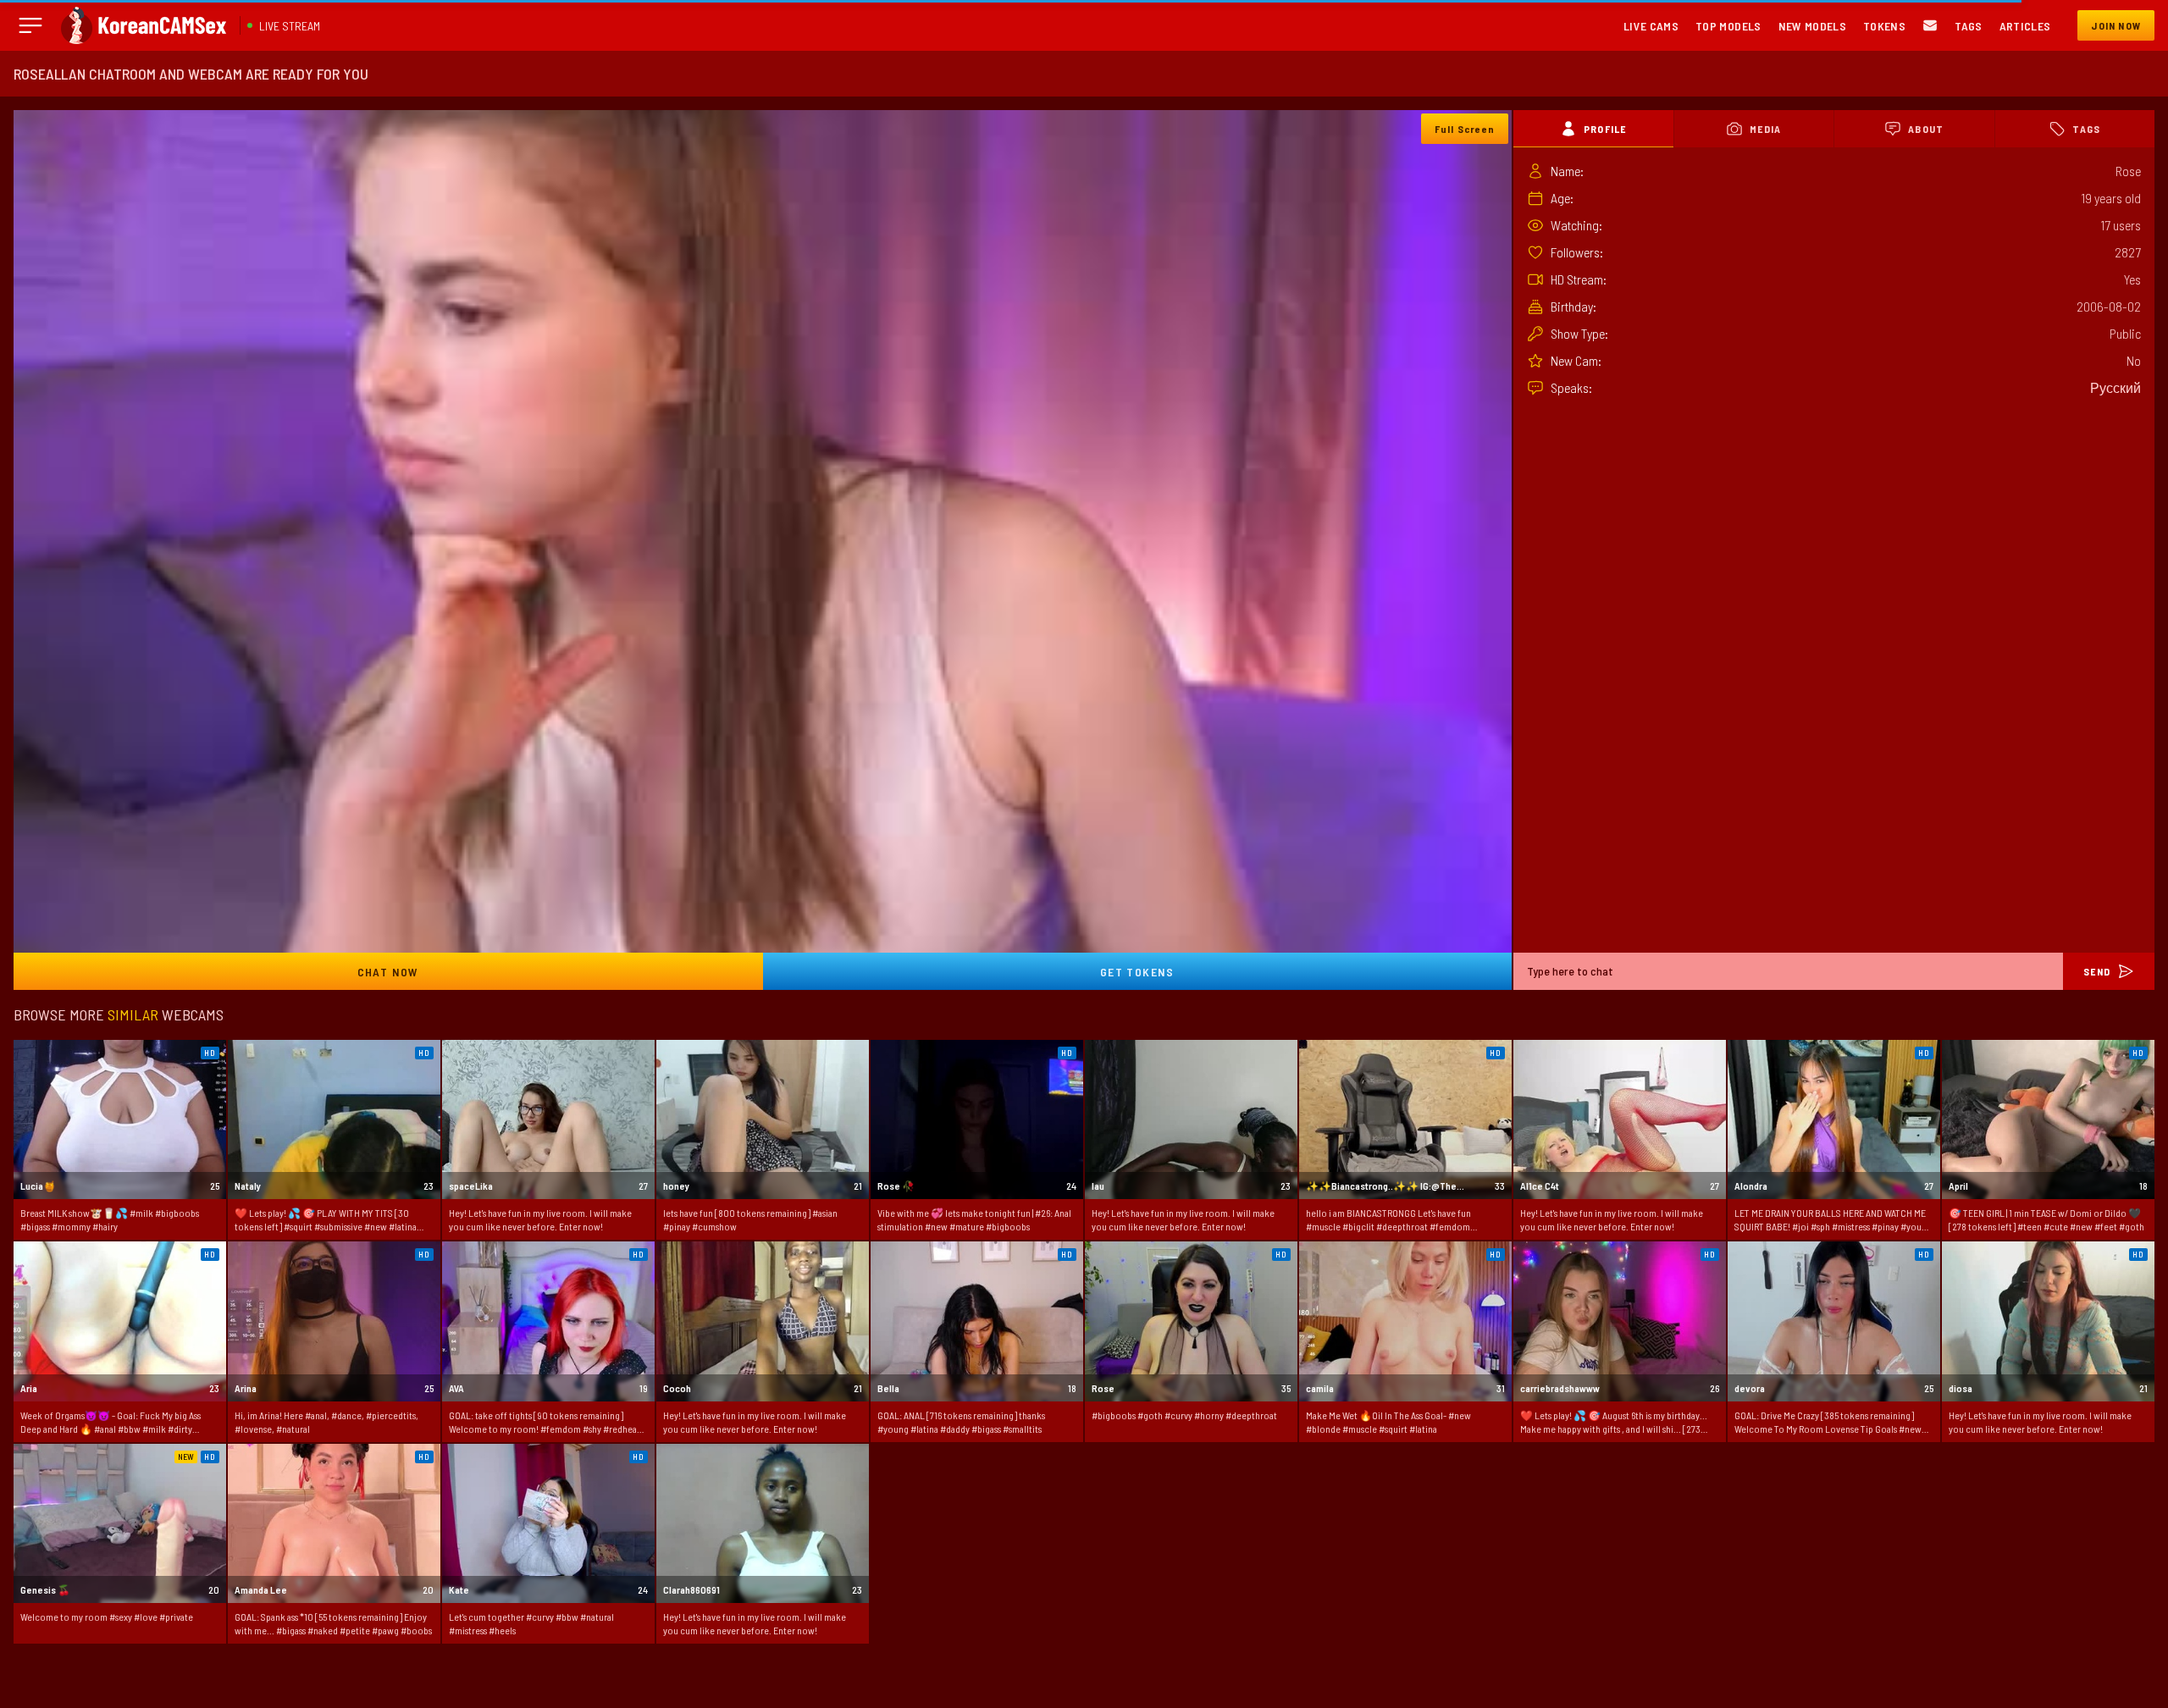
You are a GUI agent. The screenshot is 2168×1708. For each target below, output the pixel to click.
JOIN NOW (2116, 25)
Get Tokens (1137, 972)
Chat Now (388, 972)
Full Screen (1465, 129)
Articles (2025, 26)
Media (1765, 129)
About (1926, 129)
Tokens (1884, 26)
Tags (1968, 26)
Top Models (1728, 26)
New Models (1813, 26)
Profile (1605, 129)
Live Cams (1651, 26)
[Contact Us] (1930, 26)
